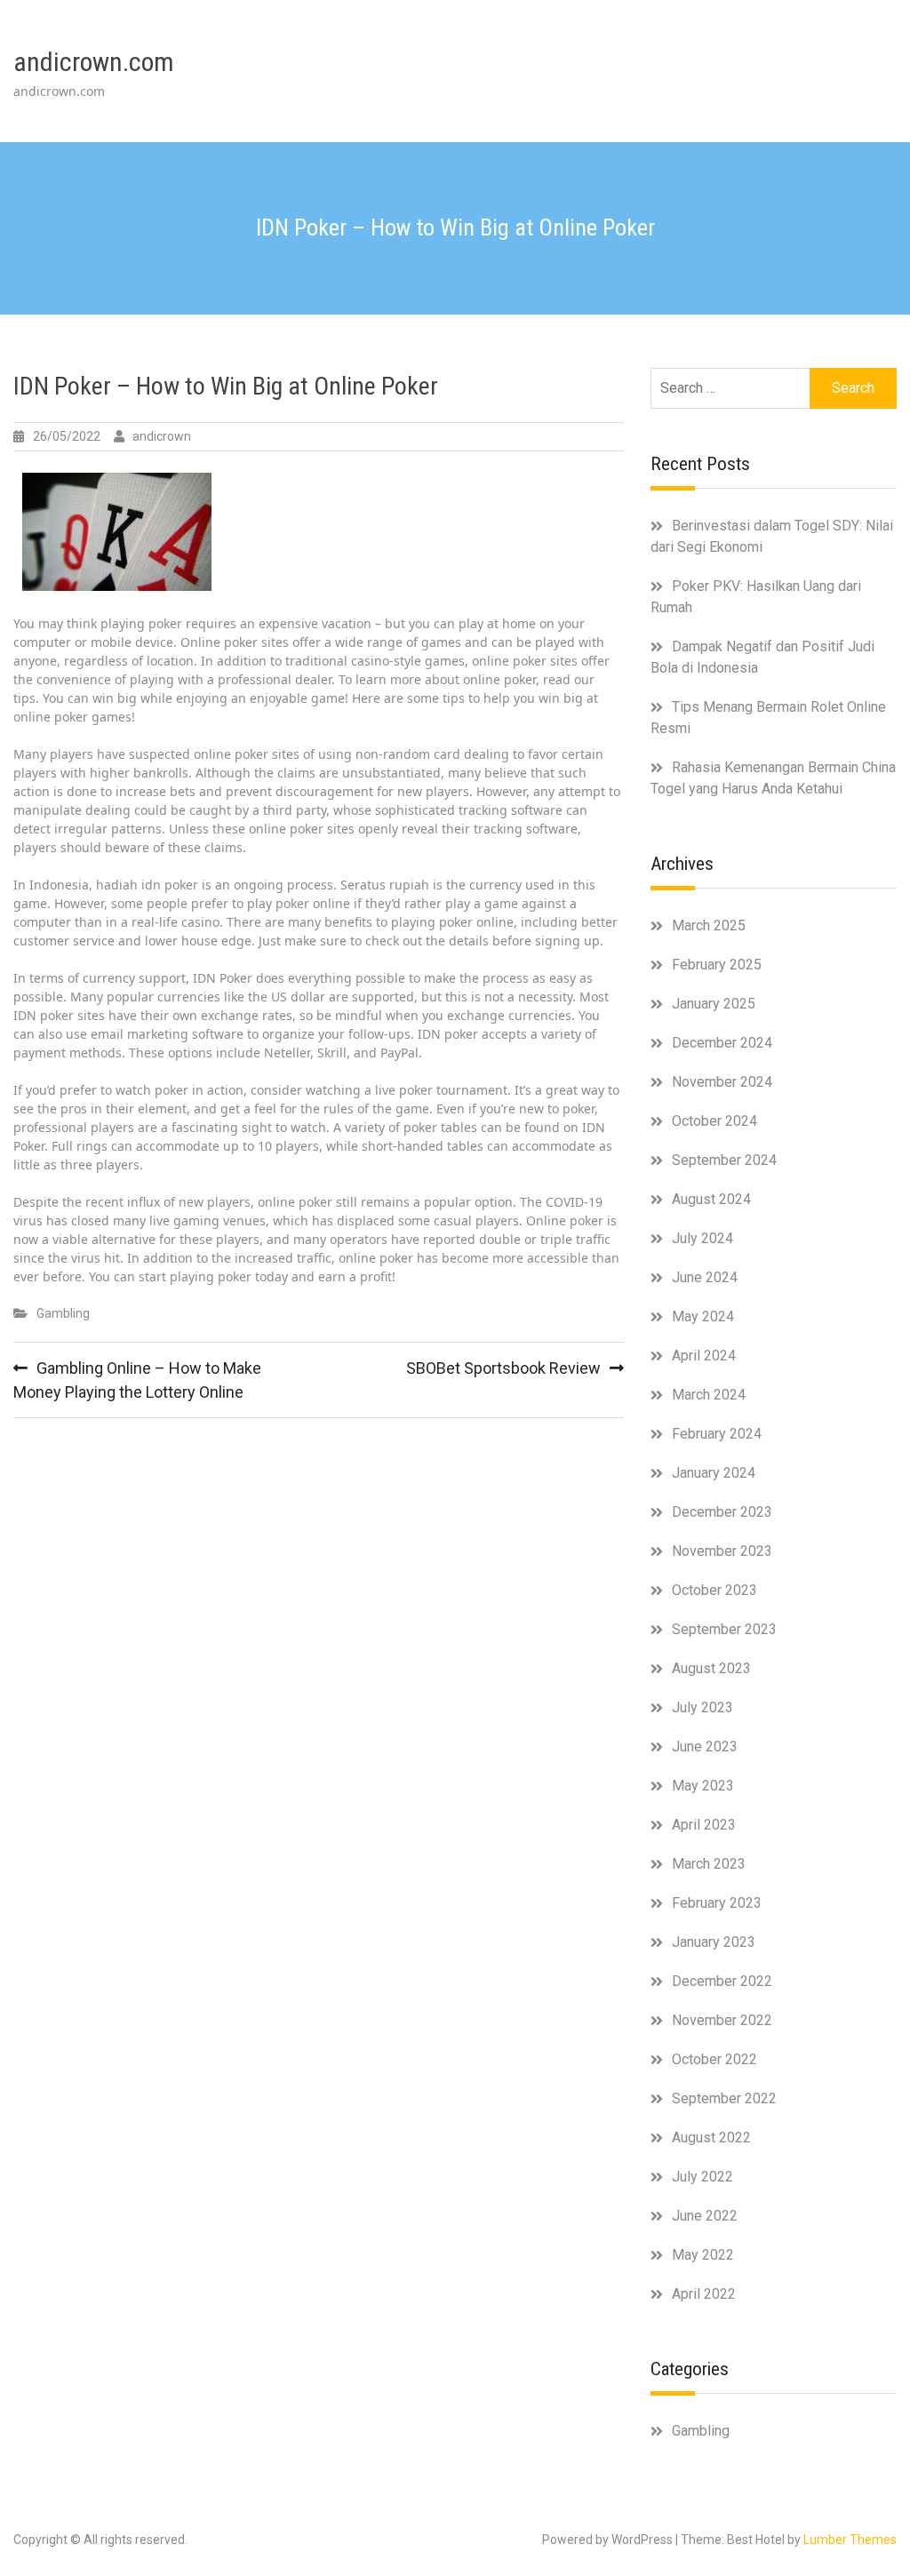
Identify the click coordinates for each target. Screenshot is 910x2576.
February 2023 (717, 1903)
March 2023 (709, 1864)
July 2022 (702, 2177)
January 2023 (714, 1942)
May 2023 (703, 1786)
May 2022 (703, 2255)
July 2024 (702, 1238)
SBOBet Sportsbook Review (503, 1368)
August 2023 (711, 1668)
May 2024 (703, 1316)
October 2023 (714, 1590)
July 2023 (702, 1707)
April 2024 (704, 1356)
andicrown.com (94, 62)
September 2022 (724, 2098)
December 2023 (722, 1512)
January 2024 (714, 1473)
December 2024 (722, 1043)
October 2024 (714, 1121)
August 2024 (711, 1199)
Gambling (63, 1313)
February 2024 (717, 1434)
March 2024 (709, 1395)
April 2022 (704, 2294)
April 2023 (704, 1825)
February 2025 (717, 965)
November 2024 (722, 1082)
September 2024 (724, 1160)
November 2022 (722, 2020)
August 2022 (711, 2137)
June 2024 (705, 1277)
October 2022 (714, 2059)
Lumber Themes (850, 2540)
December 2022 (722, 1981)
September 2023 (724, 1629)
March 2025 (709, 925)
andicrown (162, 436)
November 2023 (722, 1551)
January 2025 (714, 1004)
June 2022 (705, 2216)
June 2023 (705, 1747)
